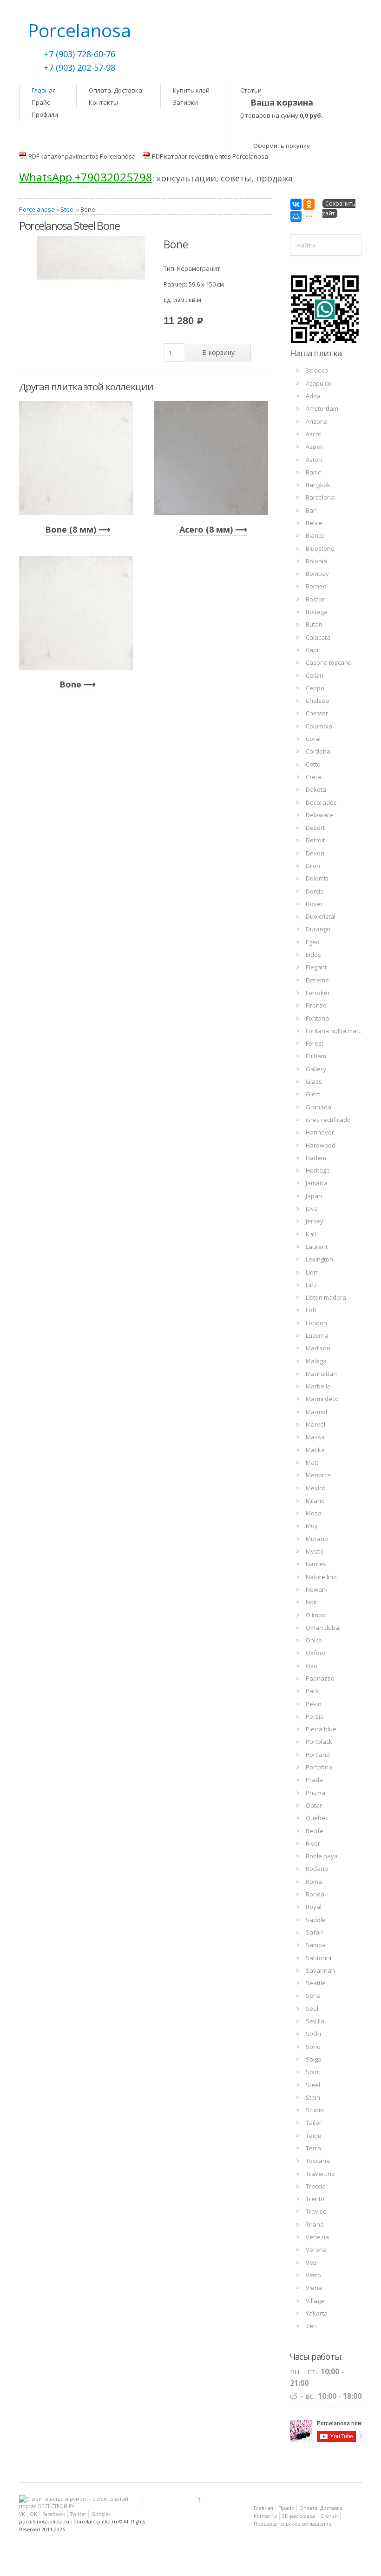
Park (312, 1691)
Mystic (315, 1551)
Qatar (314, 1805)
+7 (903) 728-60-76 (79, 54)
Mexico (316, 1488)
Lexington (319, 1259)
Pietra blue (321, 1729)
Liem (312, 1272)
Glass (314, 1081)
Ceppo (315, 688)
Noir (312, 1602)
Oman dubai (323, 1628)
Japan (314, 1196)
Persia (315, 1716)
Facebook (54, 2514)
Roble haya (322, 1856)
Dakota (316, 789)
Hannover (320, 1132)
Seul (312, 2009)
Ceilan (315, 675)
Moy (312, 1526)
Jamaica (317, 1183)
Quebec (317, 1818)
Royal (314, 1907)
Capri (313, 650)
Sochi (313, 2034)
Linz (311, 1285)
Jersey (315, 1221)
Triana (315, 2224)
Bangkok (318, 485)
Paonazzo (320, 1678)
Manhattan (321, 1374)
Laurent (317, 1247)
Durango (318, 929)
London (316, 1323)
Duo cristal (321, 916)
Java (312, 1208)
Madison (318, 1348)
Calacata (318, 637)
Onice (314, 1640)
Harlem (316, 1158)
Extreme (317, 980)
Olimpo (316, 1615)
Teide (314, 2136)
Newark (317, 1589)
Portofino (319, 1767)
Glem (313, 1094)
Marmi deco (322, 1399)
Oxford (316, 1653)
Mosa (314, 1513)
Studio (315, 2110)
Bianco (315, 535)
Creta (313, 777)
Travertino (320, 2174)
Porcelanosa (37, 209)
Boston (316, 599)
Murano (317, 1539)
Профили (45, 114)
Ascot (313, 434)
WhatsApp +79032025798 (86, 177)
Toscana (318, 2161)
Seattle (316, 1983)
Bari (311, 510)
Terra (313, 2148)
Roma (314, 1882)
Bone (70, 684)
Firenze (316, 1005)
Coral (313, 739)
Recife (315, 1831)
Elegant (316, 967)
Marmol (316, 1412)
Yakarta (317, 2313)
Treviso (316, 2211)
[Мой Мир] (296, 216)
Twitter (78, 2514)
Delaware (319, 815)
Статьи (251, 90)
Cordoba (318, 751)
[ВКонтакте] (296, 204)
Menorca (318, 1475)
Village (315, 2301)
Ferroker (318, 993)
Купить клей (191, 90)
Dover (314, 904)
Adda (313, 396)
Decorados (321, 802)
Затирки (185, 102)
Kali (311, 1234)
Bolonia (316, 561)
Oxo (312, 1666)
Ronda (315, 1894)
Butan (314, 624)
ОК (33, 2514)
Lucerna (317, 1335)
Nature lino (321, 1577)
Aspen (315, 447)
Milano (315, 1501)
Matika (315, 1450)
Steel (68, 209)
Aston (314, 460)
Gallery (316, 1069)
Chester (317, 713)
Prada (314, 1780)
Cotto (313, 764)
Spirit (313, 2072)
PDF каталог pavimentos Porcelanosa (82, 156)
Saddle (316, 1920)
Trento (315, 2199)
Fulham (316, 1056)
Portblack (319, 1742)
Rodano (317, 1869)
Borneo (316, 586)
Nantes (316, 1564)
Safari (314, 1932)
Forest (315, 1043)
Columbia (319, 726)
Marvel (315, 1424)
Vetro (313, 2275)
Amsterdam (322, 408)
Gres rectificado (328, 1120)
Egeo (313, 942)
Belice (314, 523)
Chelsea (317, 701)
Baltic (313, 472)
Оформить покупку (282, 146)
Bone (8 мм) (71, 529)
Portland (318, 1755)
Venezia (317, 2237)
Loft (311, 1310)
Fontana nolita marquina (340, 1031)
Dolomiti (317, 878)
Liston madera (326, 1297)
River (313, 1843)
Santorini (319, 1958)
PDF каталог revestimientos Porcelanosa (210, 156)
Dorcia (315, 891)
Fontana (317, 1018)
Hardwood (321, 1145)
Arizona (317, 421)
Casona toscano (329, 662)
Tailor (314, 2122)
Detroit (315, 840)
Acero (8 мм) (206, 529)
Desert (315, 828)
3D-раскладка (299, 2516)
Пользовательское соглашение (292, 2524)
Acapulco (319, 383)
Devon (315, 853)
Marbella (318, 1386)
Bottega (317, 612)
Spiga (314, 2059)
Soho (313, 2047)
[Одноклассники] (309, 204)
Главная (44, 90)
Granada (319, 1107)
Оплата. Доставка (115, 90)
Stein (313, 2097)
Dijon (313, 866)
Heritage (318, 1170)
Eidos (313, 954)
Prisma (315, 1793)
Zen (311, 2326)
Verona (316, 2249)
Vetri (312, 2262)
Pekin (314, 1704)
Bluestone (320, 548)
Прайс (41, 102)
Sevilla (315, 2021)
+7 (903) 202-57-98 (79, 67)
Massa (315, 1437)
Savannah (320, 1970)
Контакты (103, 102)
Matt (312, 1462)
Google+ (102, 2514)
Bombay (317, 574)
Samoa (316, 1945)
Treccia (316, 2186)
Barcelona (320, 497)
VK (22, 2514)
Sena (313, 1995)
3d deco (317, 370)
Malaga (316, 1361)
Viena (314, 2288)
